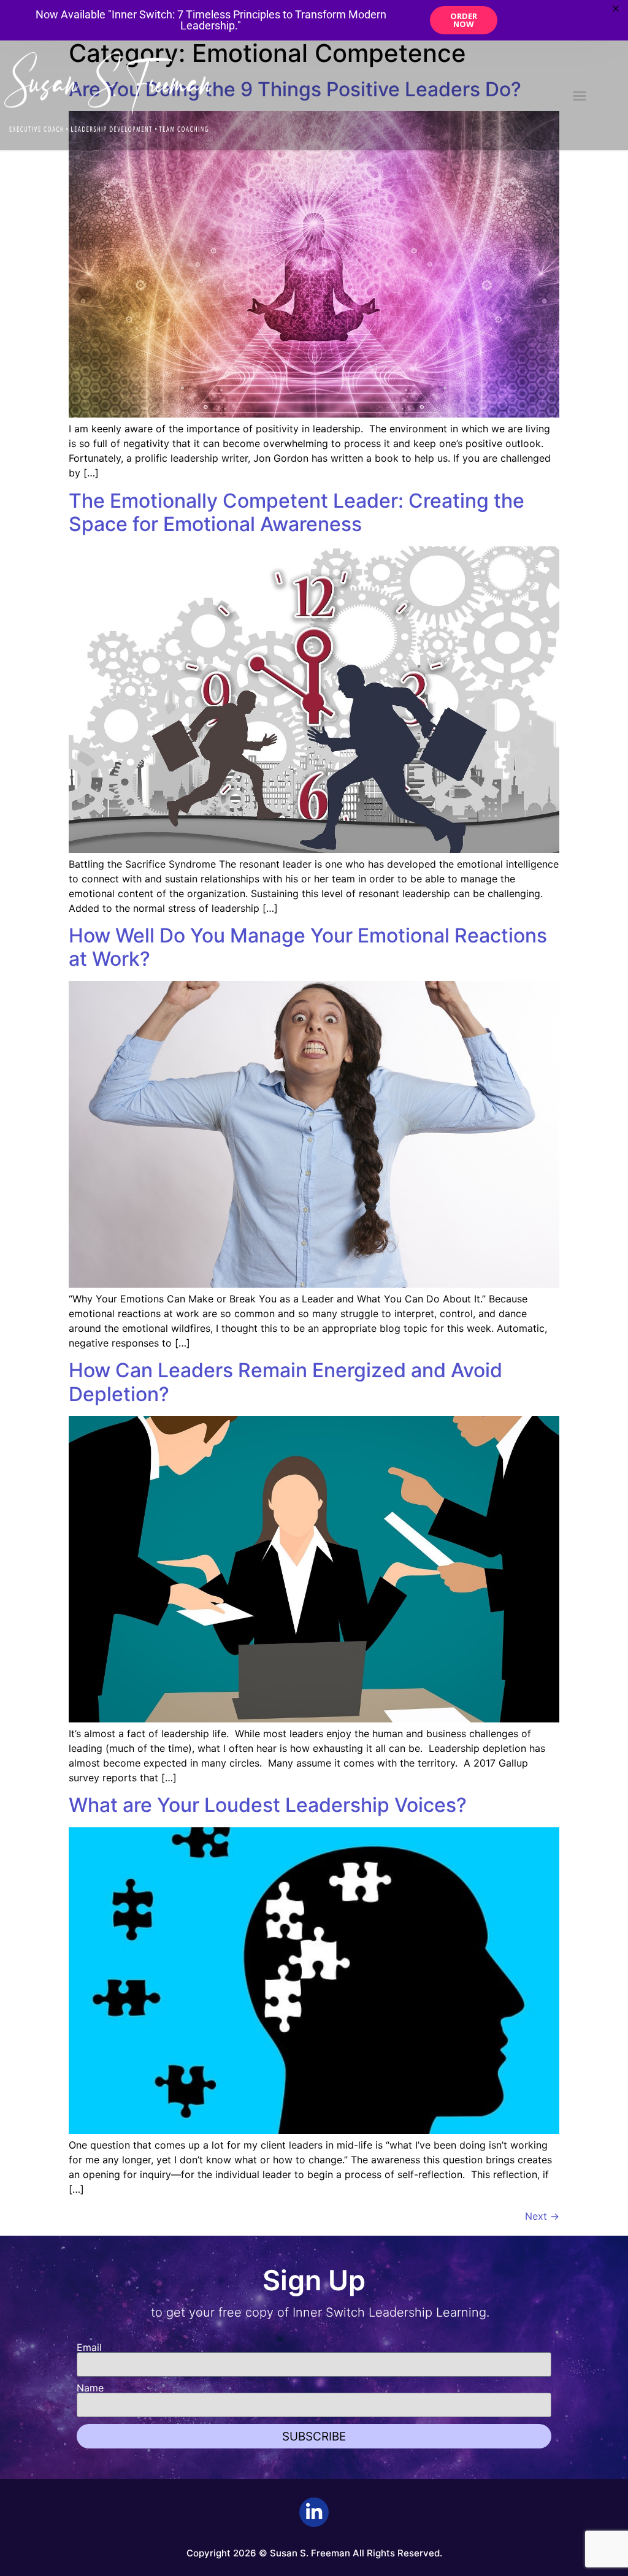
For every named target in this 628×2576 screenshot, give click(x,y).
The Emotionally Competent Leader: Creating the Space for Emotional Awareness (297, 512)
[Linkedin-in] (314, 2512)
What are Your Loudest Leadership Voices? (268, 1805)
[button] (580, 96)
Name (90, 2388)
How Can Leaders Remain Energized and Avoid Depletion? (285, 1382)
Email (89, 2347)
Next (542, 2216)
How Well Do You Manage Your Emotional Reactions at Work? (308, 947)
